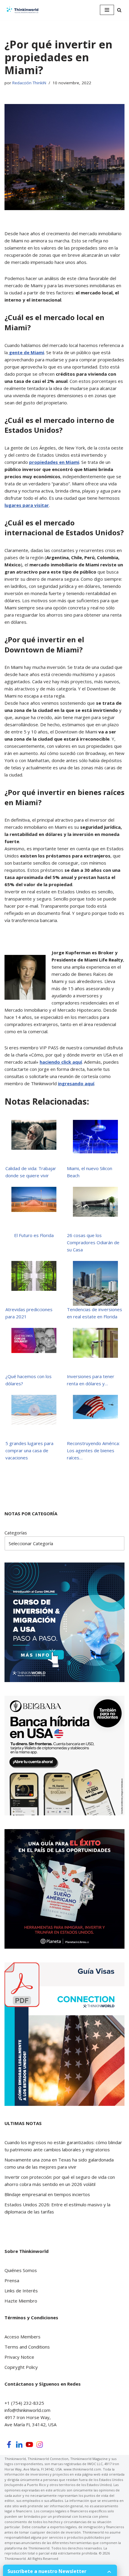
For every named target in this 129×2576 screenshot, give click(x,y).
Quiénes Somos (21, 2270)
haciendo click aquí (61, 1062)
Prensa (12, 2280)
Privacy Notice (19, 2357)
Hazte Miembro (21, 2301)
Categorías (16, 1533)
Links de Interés (21, 2291)
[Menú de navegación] (107, 10)
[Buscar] (119, 10)
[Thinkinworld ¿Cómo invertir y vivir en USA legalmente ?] (22, 10)
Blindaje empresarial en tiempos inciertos (47, 2194)
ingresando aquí (76, 1083)
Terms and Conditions (27, 2347)
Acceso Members (22, 2337)
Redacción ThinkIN (29, 83)
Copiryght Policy (21, 2367)
